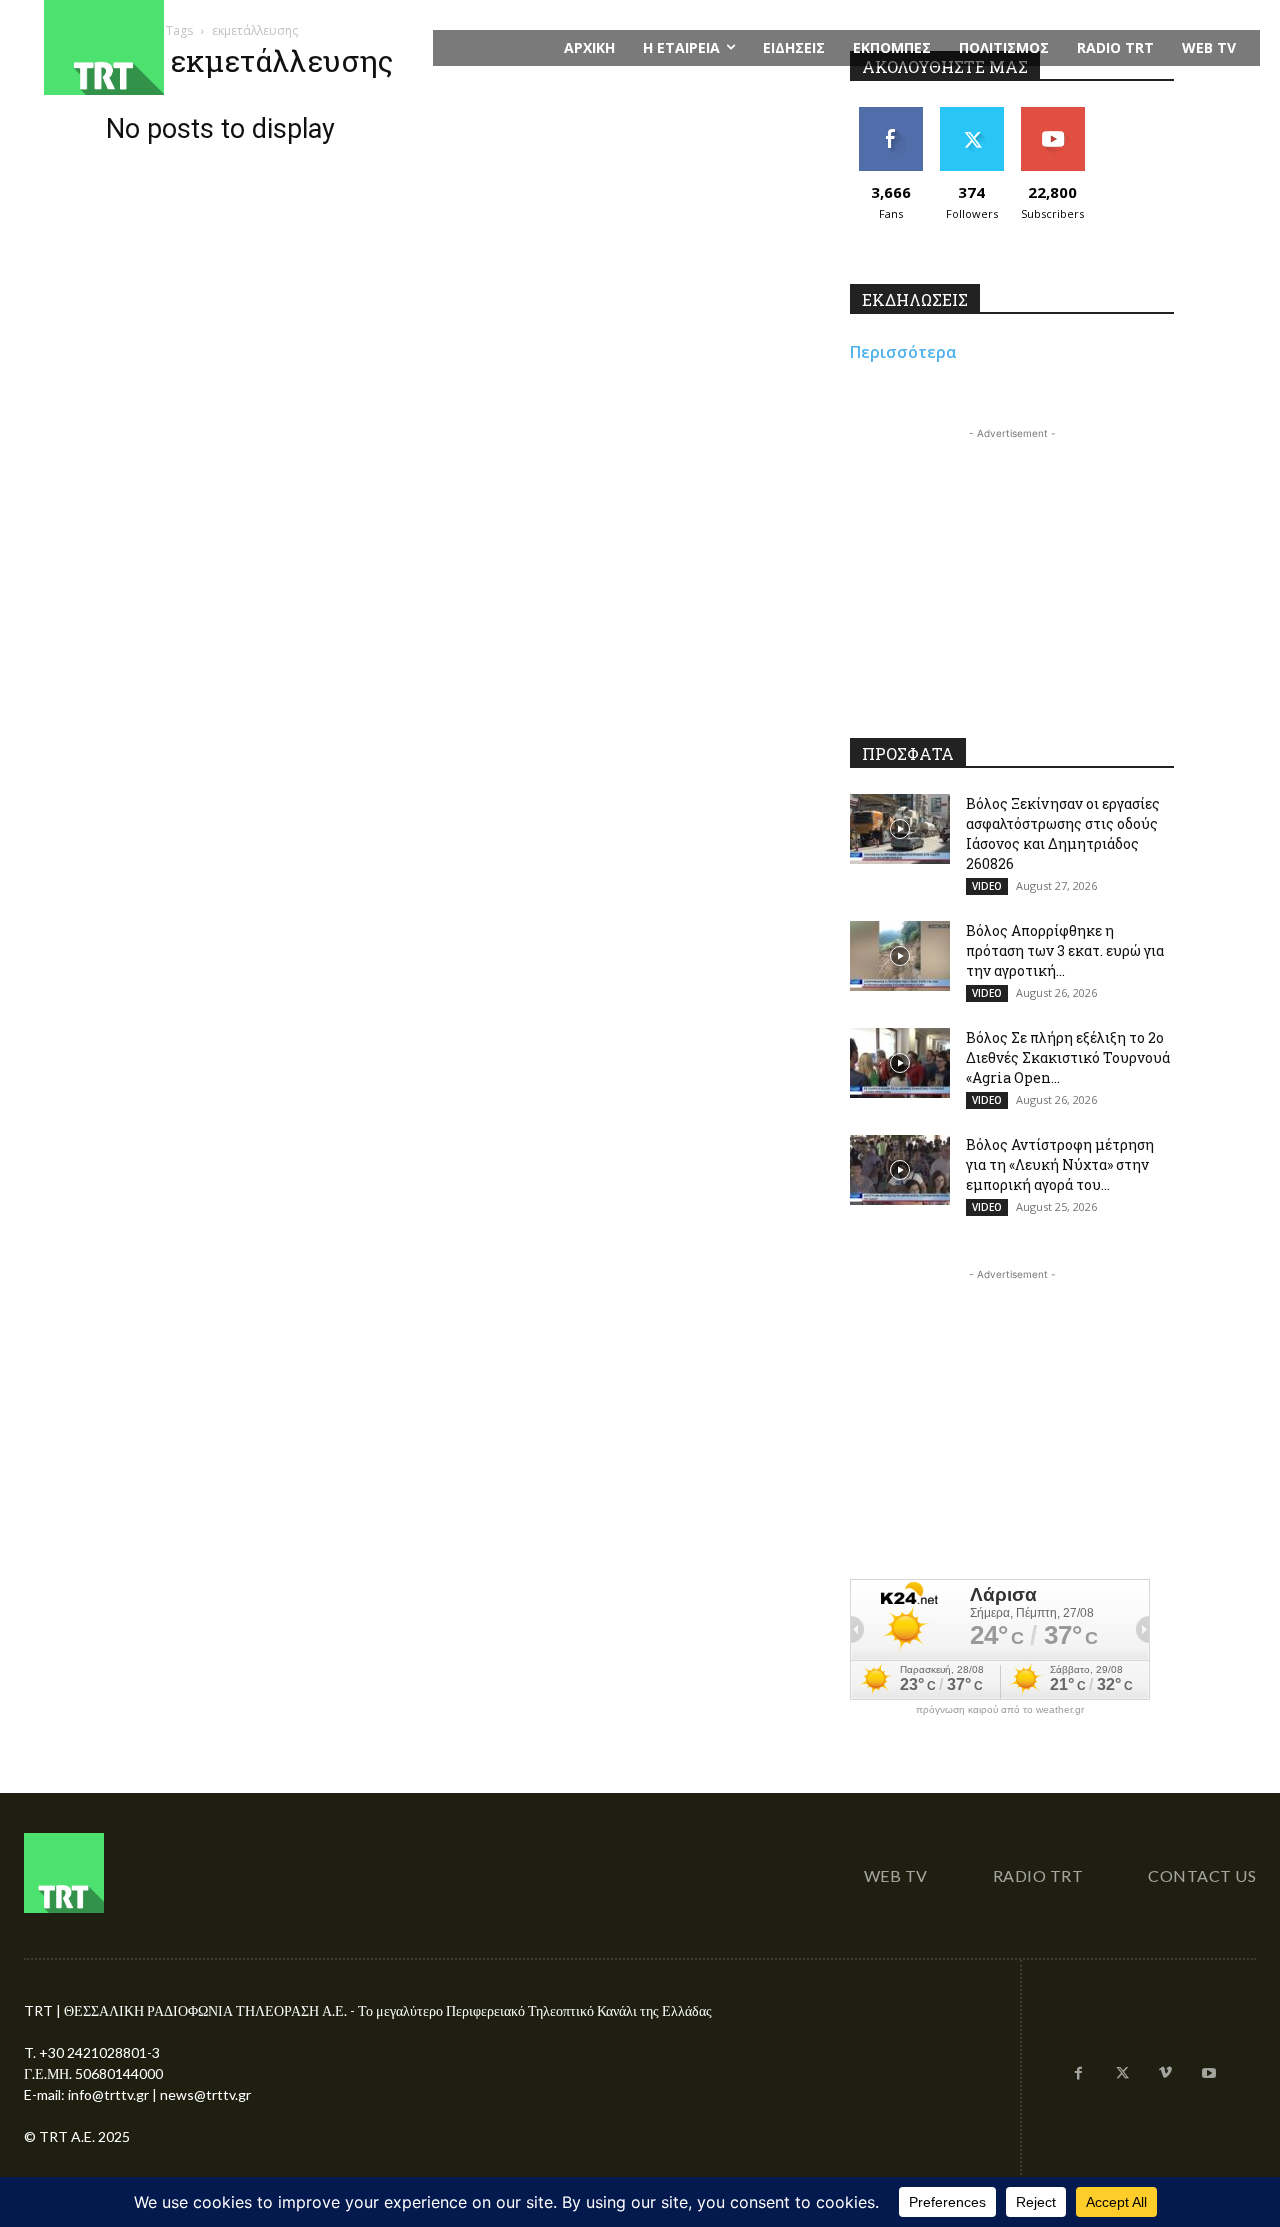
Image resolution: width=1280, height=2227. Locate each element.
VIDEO (987, 886)
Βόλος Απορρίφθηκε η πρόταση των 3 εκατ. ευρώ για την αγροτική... (1065, 950)
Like (890, 114)
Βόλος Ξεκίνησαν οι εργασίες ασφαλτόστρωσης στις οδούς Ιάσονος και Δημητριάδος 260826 (1063, 833)
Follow (971, 114)
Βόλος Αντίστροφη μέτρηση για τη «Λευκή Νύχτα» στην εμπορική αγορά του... (1060, 1164)
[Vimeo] (1166, 2074)
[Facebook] (1079, 2074)
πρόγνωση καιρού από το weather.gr (1000, 1710)
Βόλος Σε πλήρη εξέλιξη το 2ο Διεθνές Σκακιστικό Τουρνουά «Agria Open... (1068, 1057)
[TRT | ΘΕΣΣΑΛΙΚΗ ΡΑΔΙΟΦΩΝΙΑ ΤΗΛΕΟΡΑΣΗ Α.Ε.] (226, 47)
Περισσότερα (903, 352)
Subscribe (1053, 114)
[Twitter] (1122, 2074)
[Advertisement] (1012, 569)
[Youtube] (1209, 2074)
